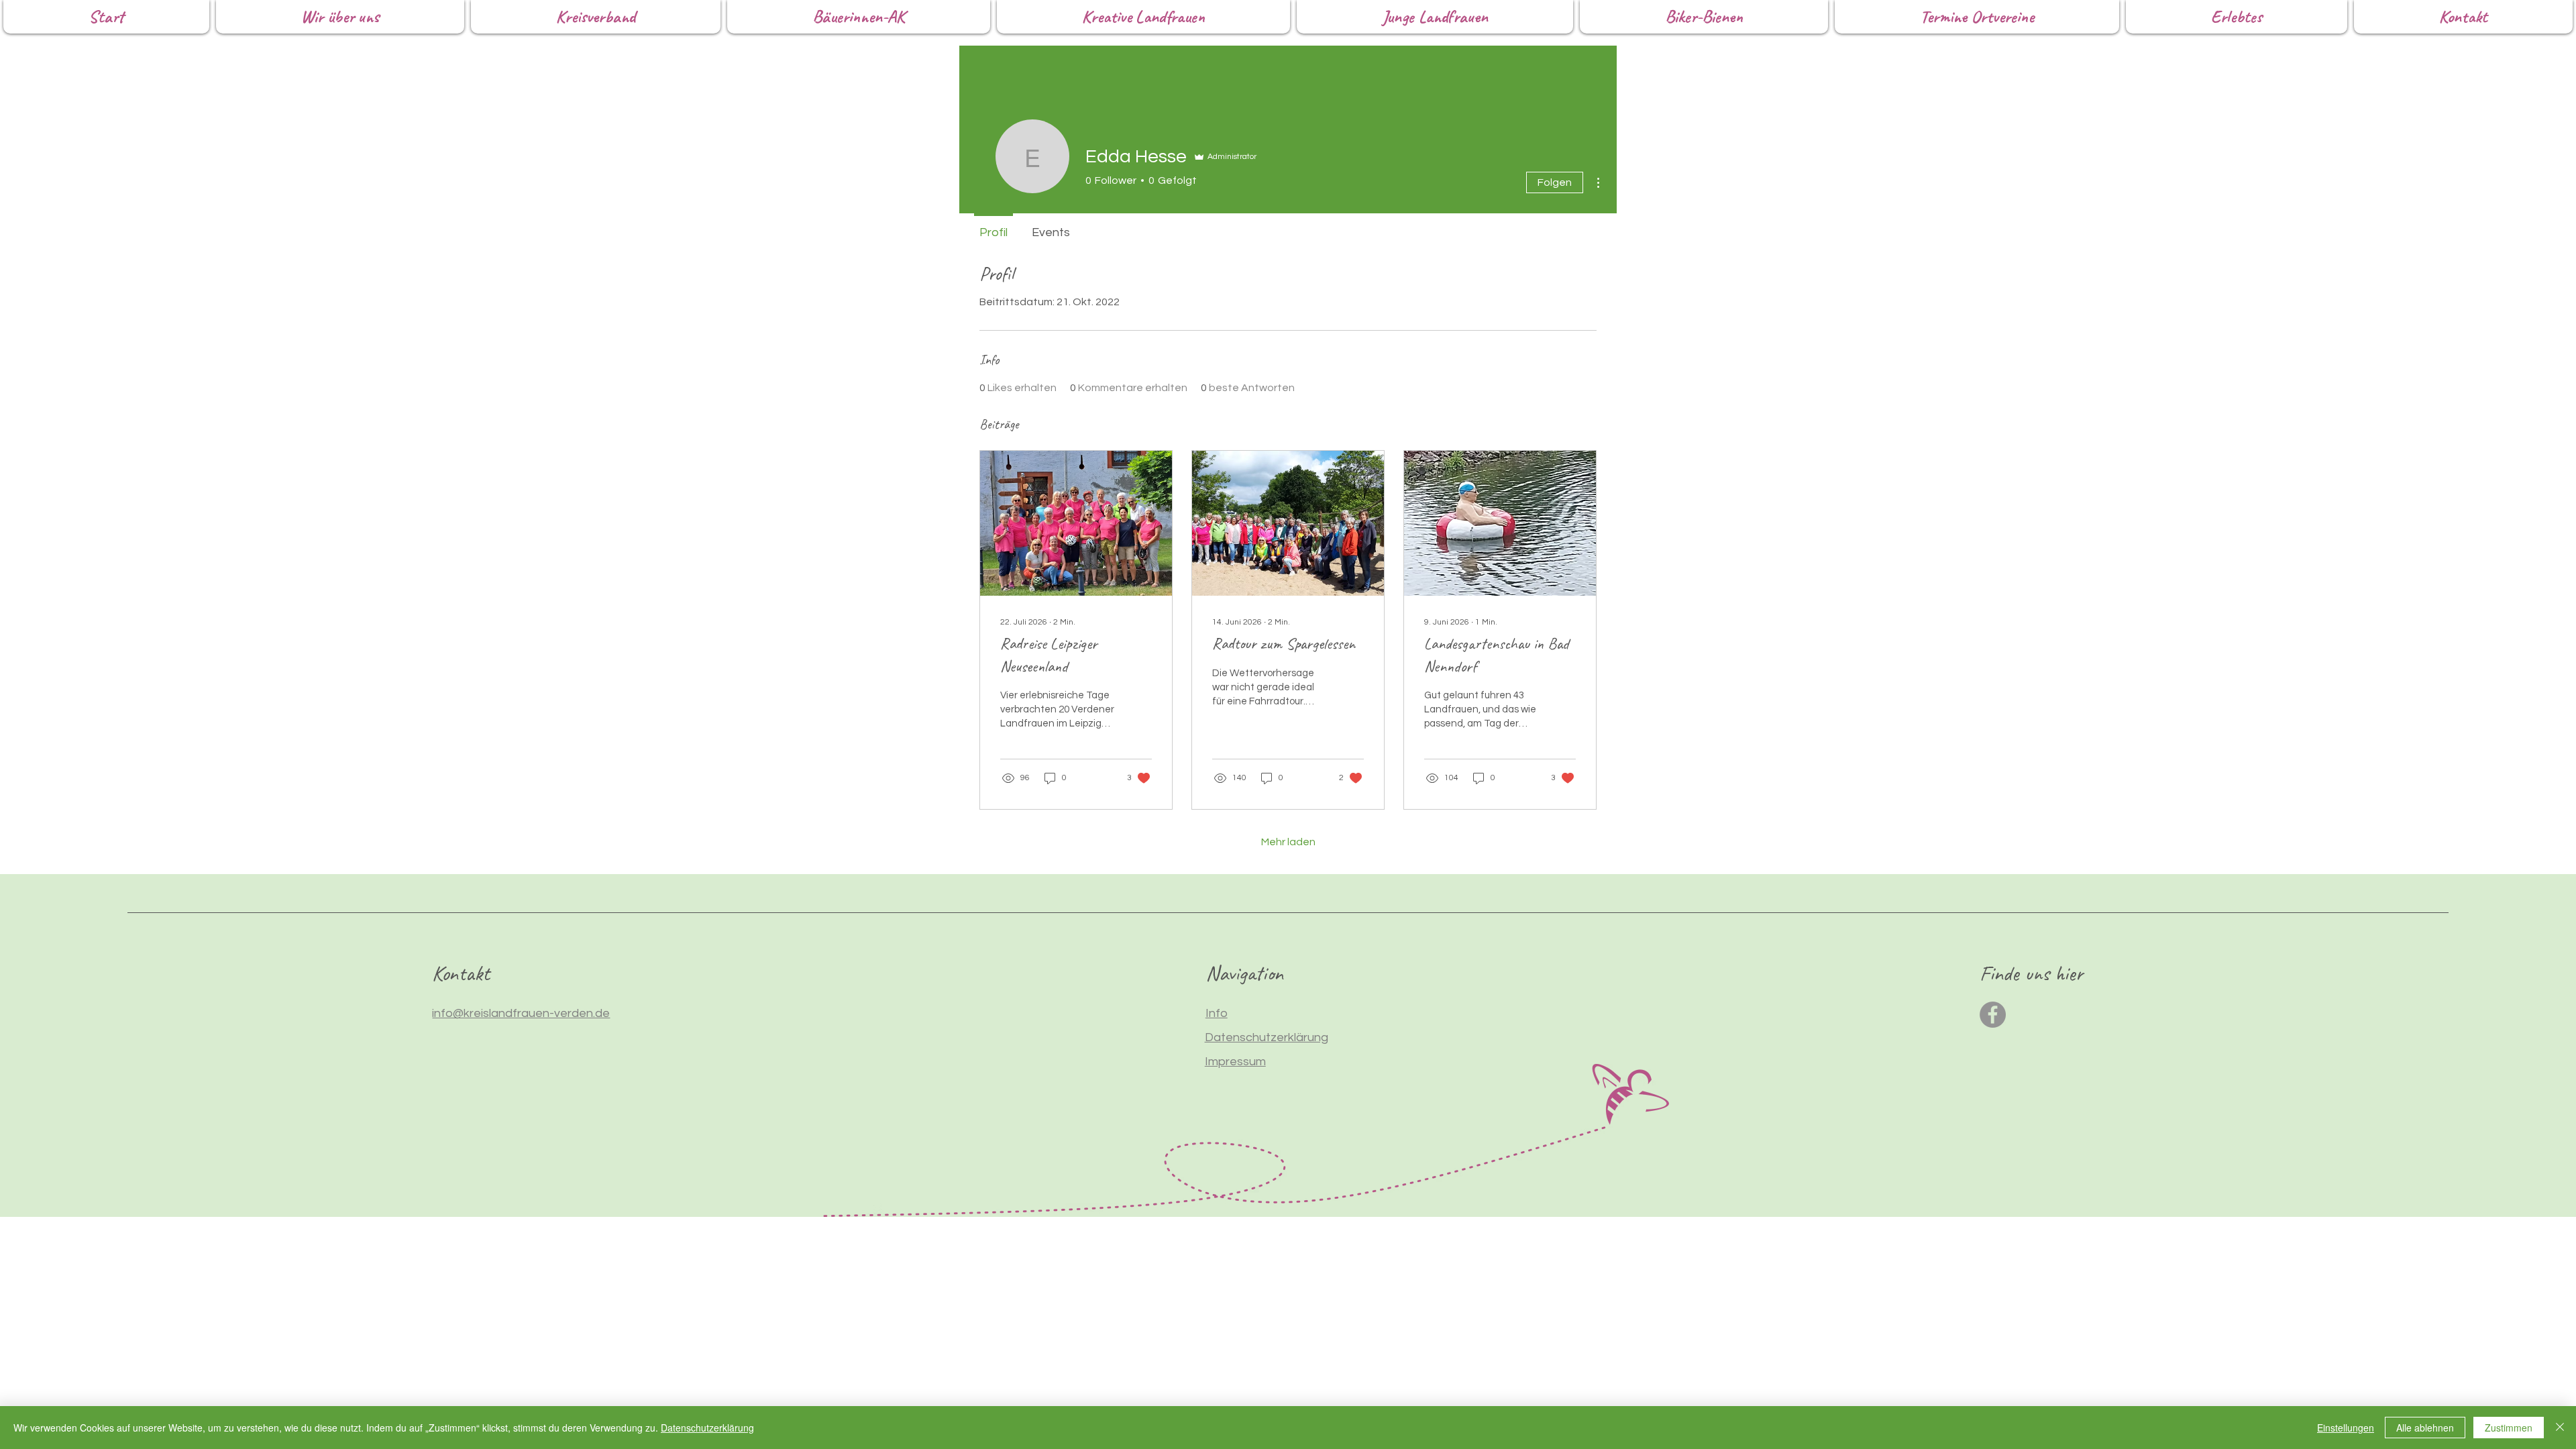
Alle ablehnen (2425, 1428)
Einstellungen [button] (2346, 1428)
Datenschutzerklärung (707, 1428)
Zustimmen (2509, 1428)
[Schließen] (2560, 1428)
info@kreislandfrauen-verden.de (521, 1013)
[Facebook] (1993, 1015)
